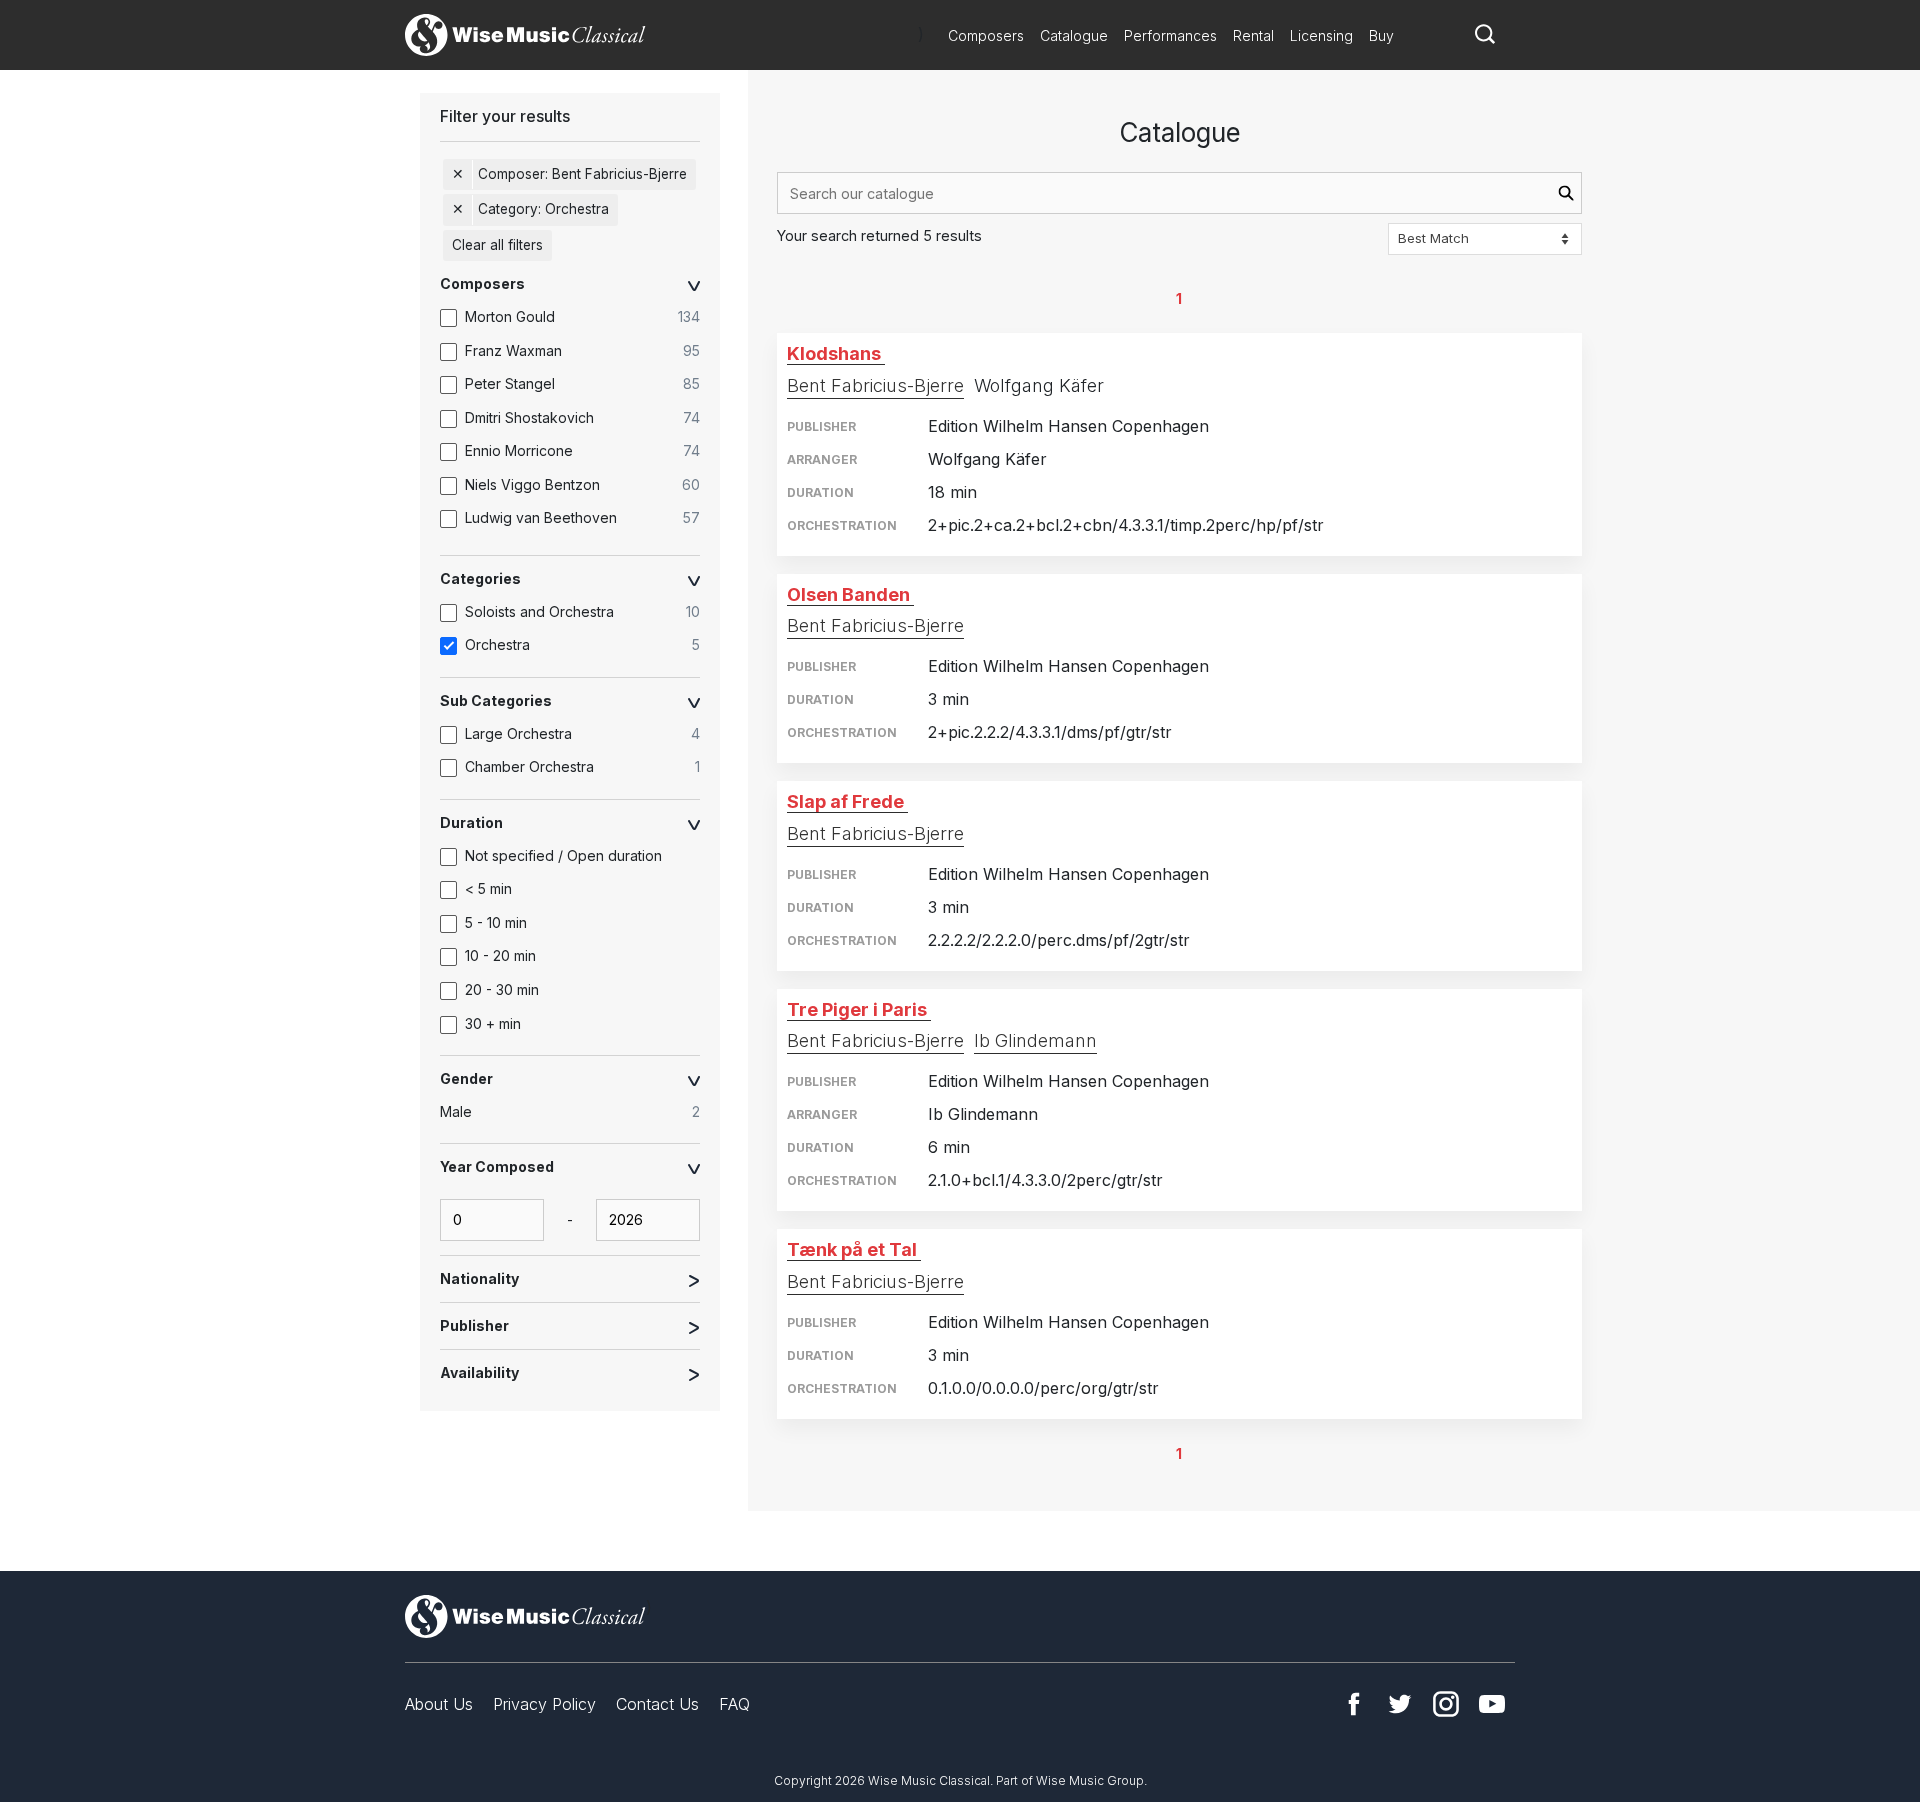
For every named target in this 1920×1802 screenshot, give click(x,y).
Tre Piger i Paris (857, 1009)
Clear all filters (497, 245)
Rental (1253, 35)
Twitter (1400, 1704)
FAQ (734, 1704)
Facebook (1354, 1704)
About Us (439, 1704)
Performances (1170, 35)
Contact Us (657, 1704)
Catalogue (1074, 35)
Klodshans (834, 353)
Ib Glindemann (1035, 1040)
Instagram (1446, 1704)
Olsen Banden (848, 594)
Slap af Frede (845, 801)
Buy (1381, 35)
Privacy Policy (544, 1704)
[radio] (580, 1113)
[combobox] (1179, 193)
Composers (986, 35)
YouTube (1492, 1704)
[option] (580, 318)
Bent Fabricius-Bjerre (875, 385)
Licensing (1321, 35)
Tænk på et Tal (852, 1249)
